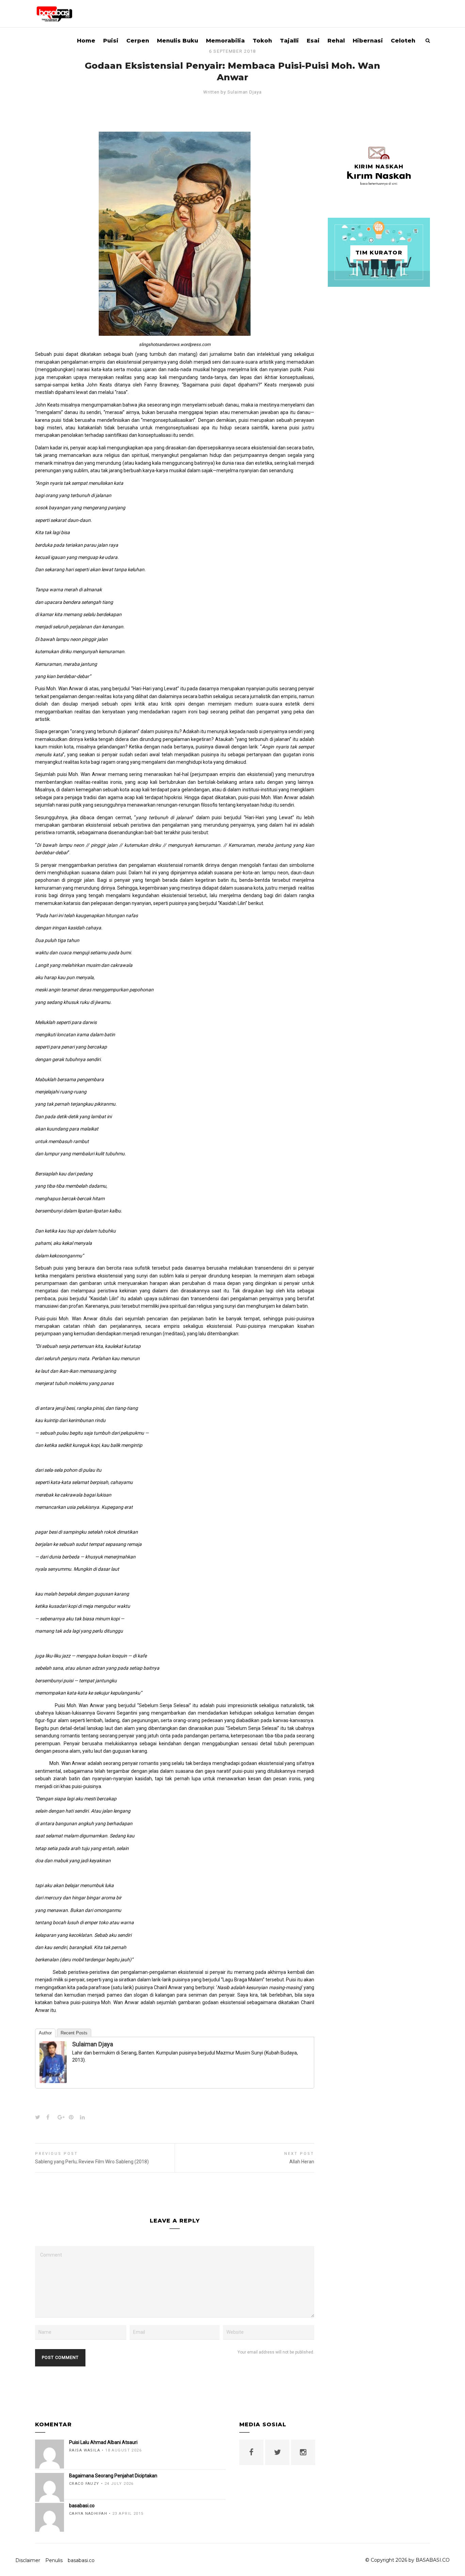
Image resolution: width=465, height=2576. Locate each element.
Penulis (54, 2560)
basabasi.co (81, 2560)
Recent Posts (74, 2033)
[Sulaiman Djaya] (53, 2079)
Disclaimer (28, 2560)
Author (45, 2033)
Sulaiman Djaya (245, 92)
